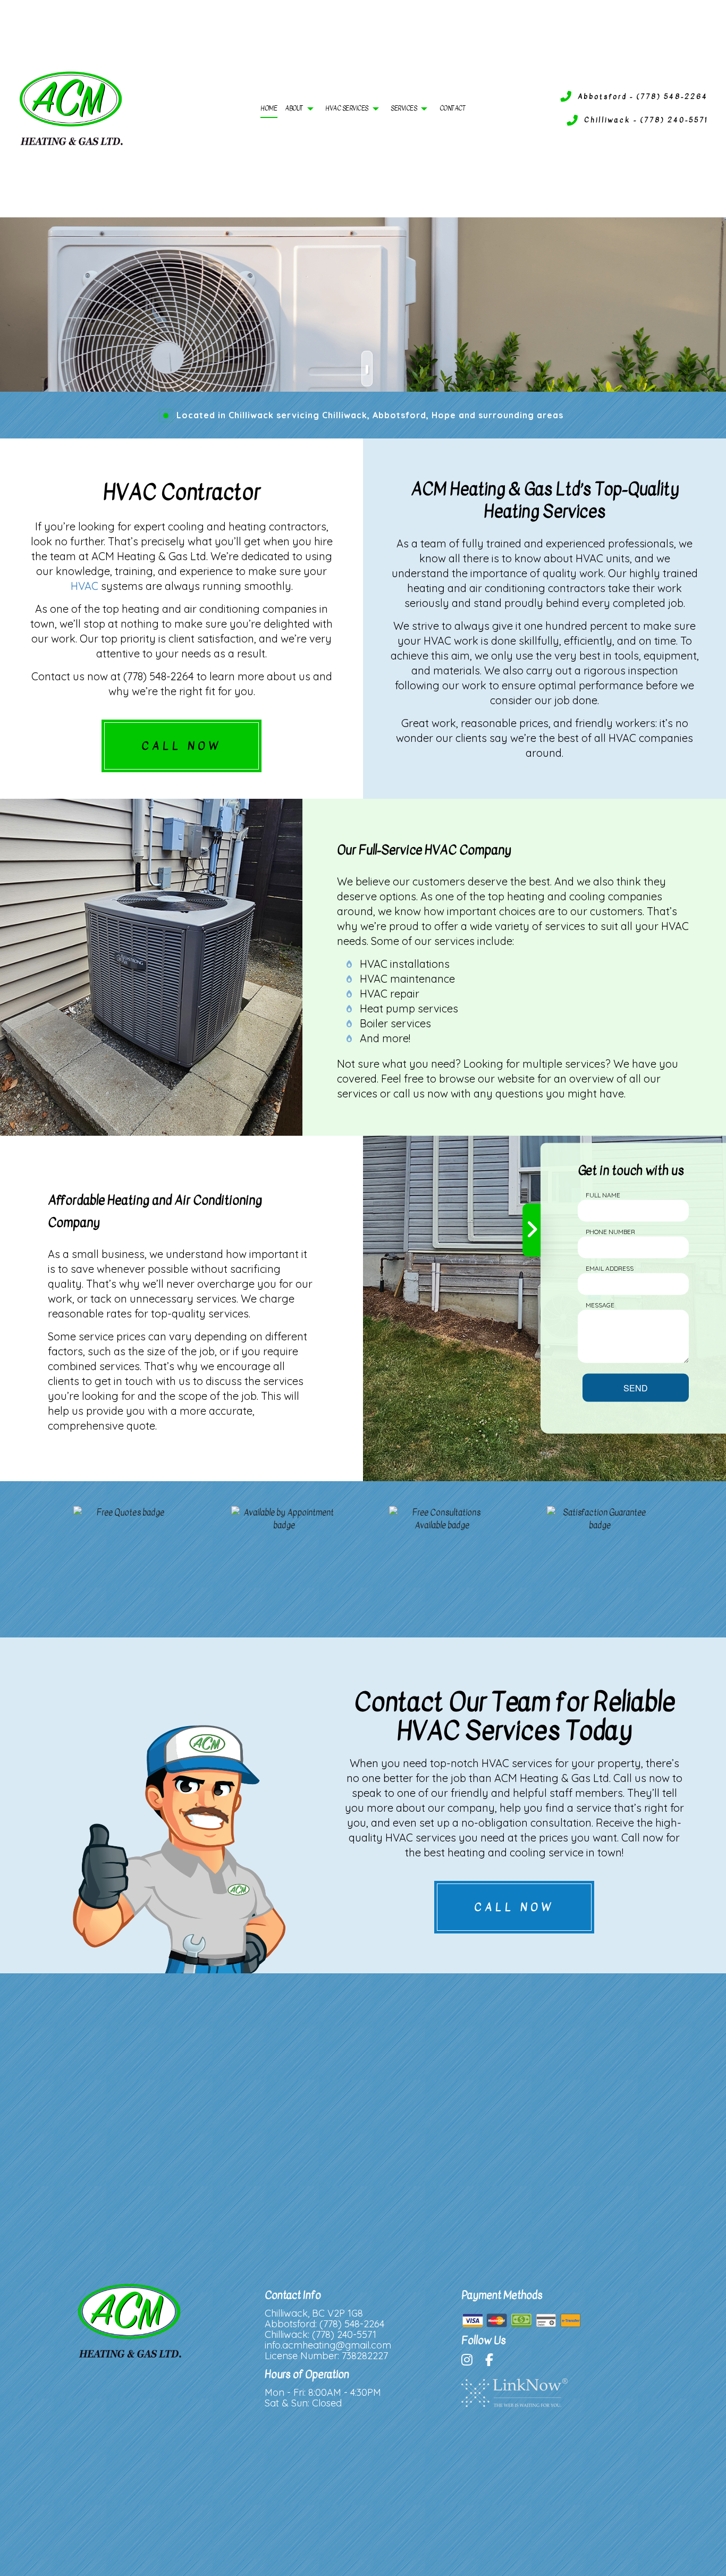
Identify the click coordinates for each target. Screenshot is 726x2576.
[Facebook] (495, 2361)
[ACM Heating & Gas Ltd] (71, 108)
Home (269, 108)
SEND (636, 1387)
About (294, 108)
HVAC (85, 586)
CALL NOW (181, 746)
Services (404, 108)
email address (610, 1268)
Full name (603, 1194)
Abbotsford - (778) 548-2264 (643, 96)
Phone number (610, 1231)
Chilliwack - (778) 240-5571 (646, 120)
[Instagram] (472, 2361)
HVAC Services (347, 108)
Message (600, 1304)
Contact (453, 108)
